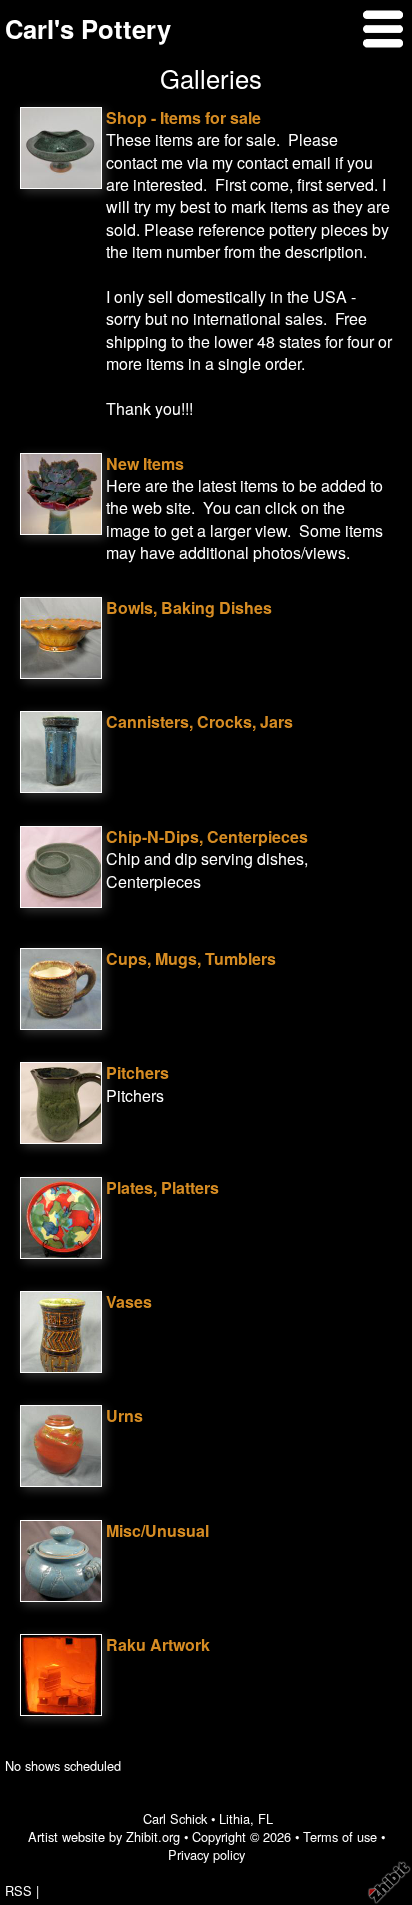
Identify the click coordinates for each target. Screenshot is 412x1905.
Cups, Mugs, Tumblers (191, 958)
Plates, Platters (162, 1187)
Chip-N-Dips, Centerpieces (207, 836)
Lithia (234, 1818)
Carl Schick (175, 1818)
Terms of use (340, 1836)
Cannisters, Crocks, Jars (199, 721)
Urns (124, 1415)
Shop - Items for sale (183, 117)
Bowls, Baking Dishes (189, 607)
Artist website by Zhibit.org (104, 1836)
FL (265, 1818)
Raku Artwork (158, 1644)
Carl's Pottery (88, 28)
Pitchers (137, 1072)
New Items (145, 463)
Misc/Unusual (157, 1530)
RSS (18, 1890)
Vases (129, 1301)
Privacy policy (206, 1854)
